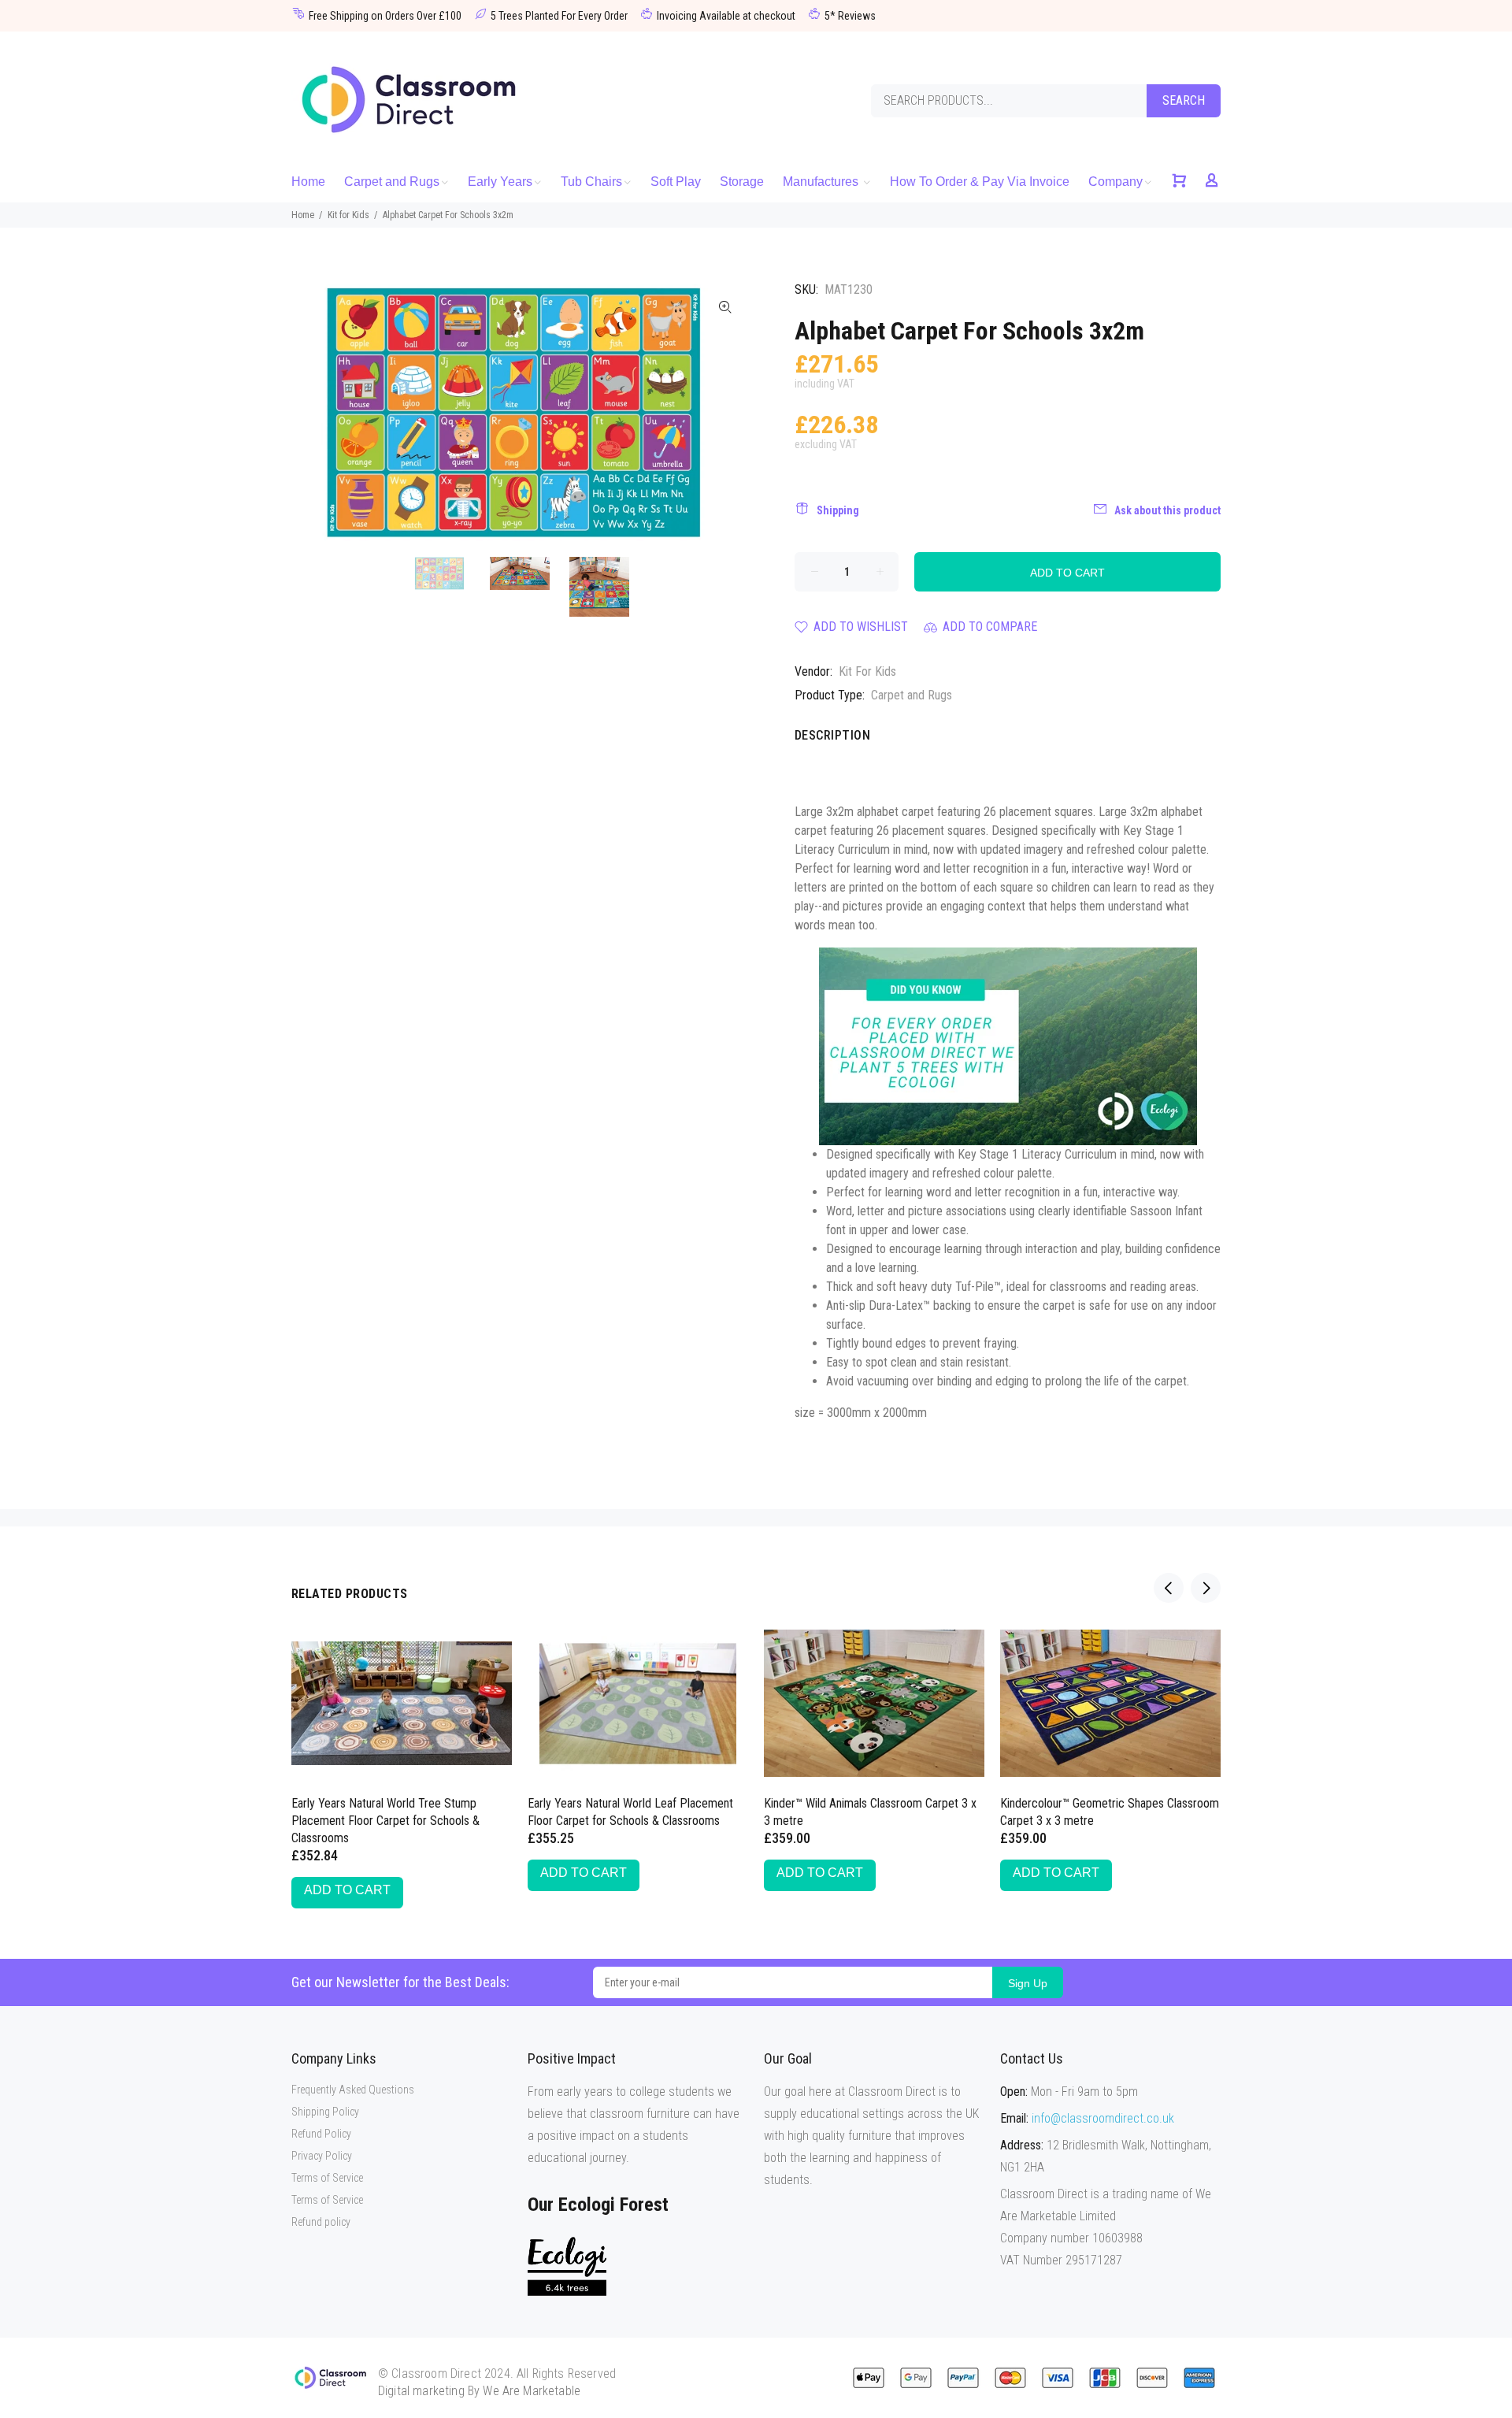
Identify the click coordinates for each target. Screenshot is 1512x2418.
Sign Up (1028, 1983)
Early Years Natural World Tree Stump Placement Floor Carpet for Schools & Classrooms (385, 1821)
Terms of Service (327, 2178)
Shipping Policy (325, 2112)
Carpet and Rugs (912, 695)
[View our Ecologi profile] (567, 2266)
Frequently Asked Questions (353, 2090)
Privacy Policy (322, 2156)
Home (303, 215)
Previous (314, 413)
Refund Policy (321, 2134)
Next (725, 413)
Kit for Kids (348, 215)
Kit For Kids (867, 671)
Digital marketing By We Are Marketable (479, 2391)
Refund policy (321, 2222)
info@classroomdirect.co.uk (1103, 2118)
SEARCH (1184, 100)
